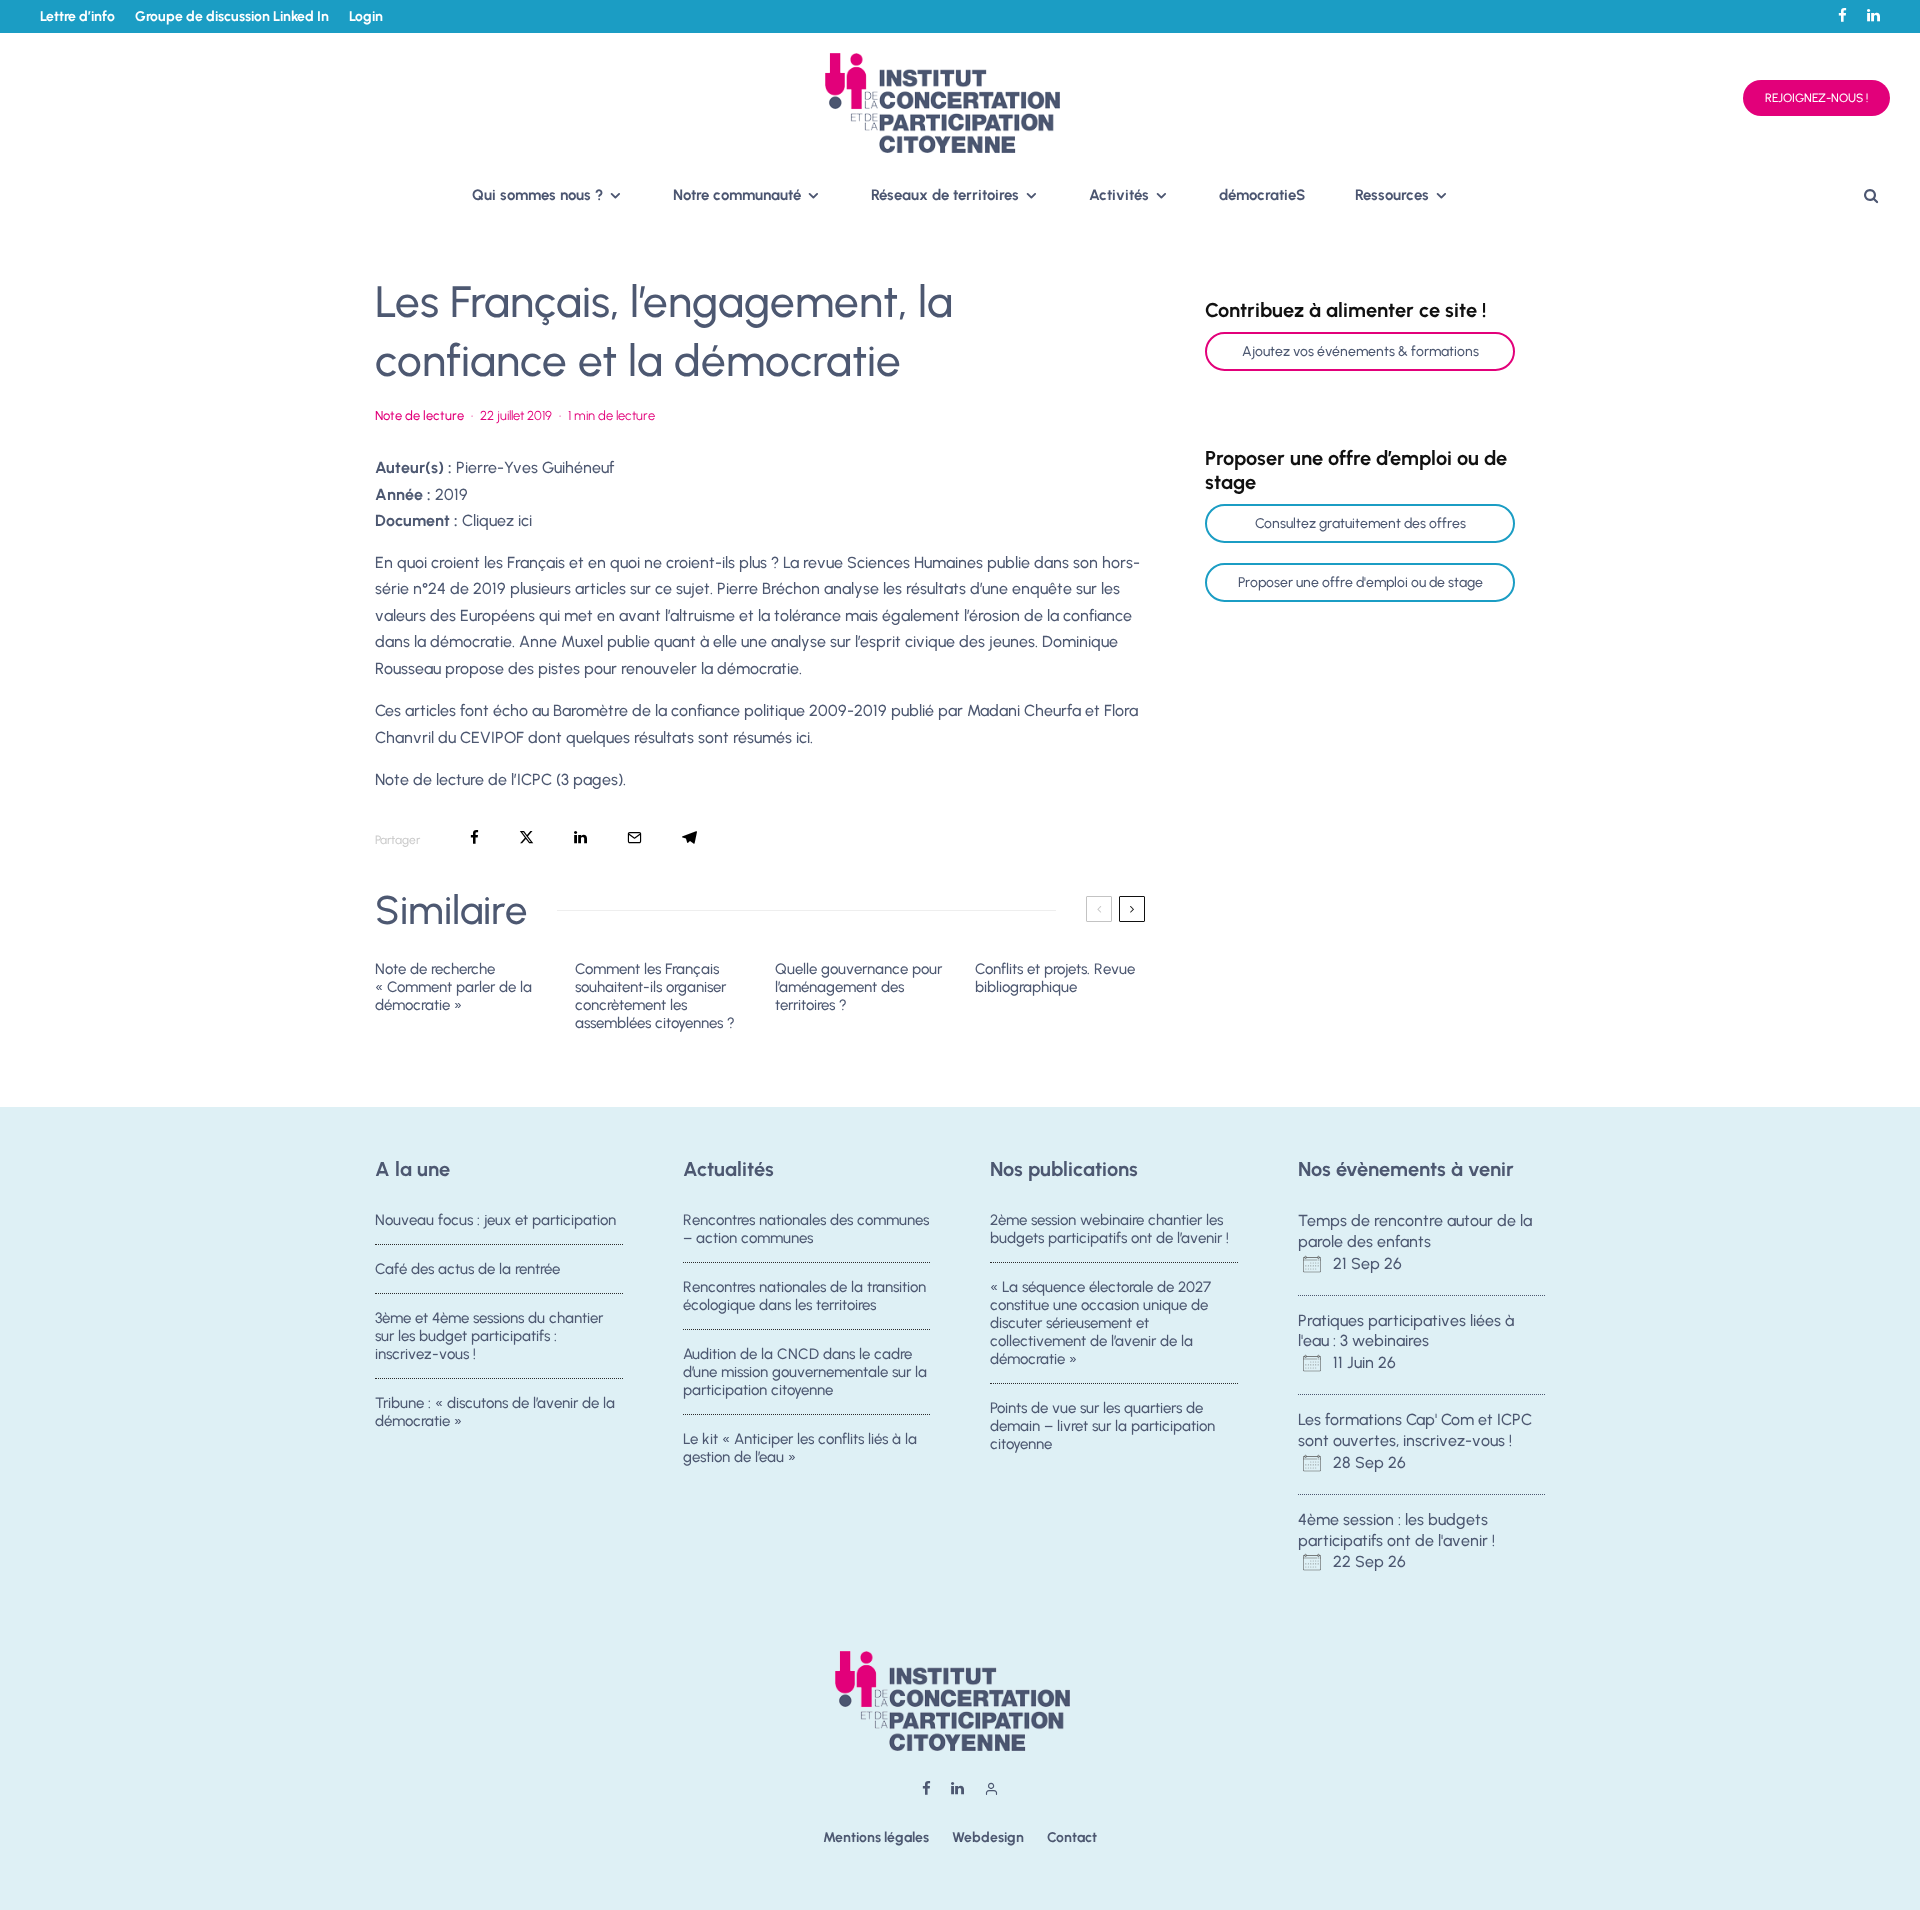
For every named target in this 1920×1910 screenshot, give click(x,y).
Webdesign (988, 1837)
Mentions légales (876, 1837)
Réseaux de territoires (945, 195)
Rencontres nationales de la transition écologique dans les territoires (804, 1296)
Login (366, 16)
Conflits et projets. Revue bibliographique (1055, 978)
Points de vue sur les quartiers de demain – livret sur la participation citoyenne (1102, 1426)
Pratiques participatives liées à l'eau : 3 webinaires (1406, 1331)
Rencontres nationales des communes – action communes (806, 1229)
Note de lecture (419, 415)
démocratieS (1262, 195)
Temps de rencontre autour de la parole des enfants (1415, 1231)
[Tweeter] (526, 837)
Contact (1072, 1837)
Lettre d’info (77, 16)
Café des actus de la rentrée (467, 1269)
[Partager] (474, 837)
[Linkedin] (1873, 15)
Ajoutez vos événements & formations (1360, 351)
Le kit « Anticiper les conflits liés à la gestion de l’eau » (800, 1448)
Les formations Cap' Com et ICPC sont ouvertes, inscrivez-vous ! (1415, 1430)
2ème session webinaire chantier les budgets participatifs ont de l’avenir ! (1109, 1229)
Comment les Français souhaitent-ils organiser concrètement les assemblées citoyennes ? (655, 996)
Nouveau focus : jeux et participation (495, 1220)
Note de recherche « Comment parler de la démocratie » (453, 987)
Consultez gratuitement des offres (1360, 523)
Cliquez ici (497, 520)
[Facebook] (1842, 15)
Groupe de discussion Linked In (232, 16)
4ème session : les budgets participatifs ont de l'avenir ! (1396, 1530)
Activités (1119, 195)
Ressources (1392, 195)
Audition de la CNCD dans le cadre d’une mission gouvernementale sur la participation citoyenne (805, 1372)
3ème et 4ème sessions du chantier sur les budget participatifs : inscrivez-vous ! (489, 1336)
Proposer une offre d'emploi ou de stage (1360, 582)
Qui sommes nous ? (537, 195)
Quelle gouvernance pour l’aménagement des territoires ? (858, 987)
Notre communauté (737, 195)
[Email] (634, 837)
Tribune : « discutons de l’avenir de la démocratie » (495, 1412)
